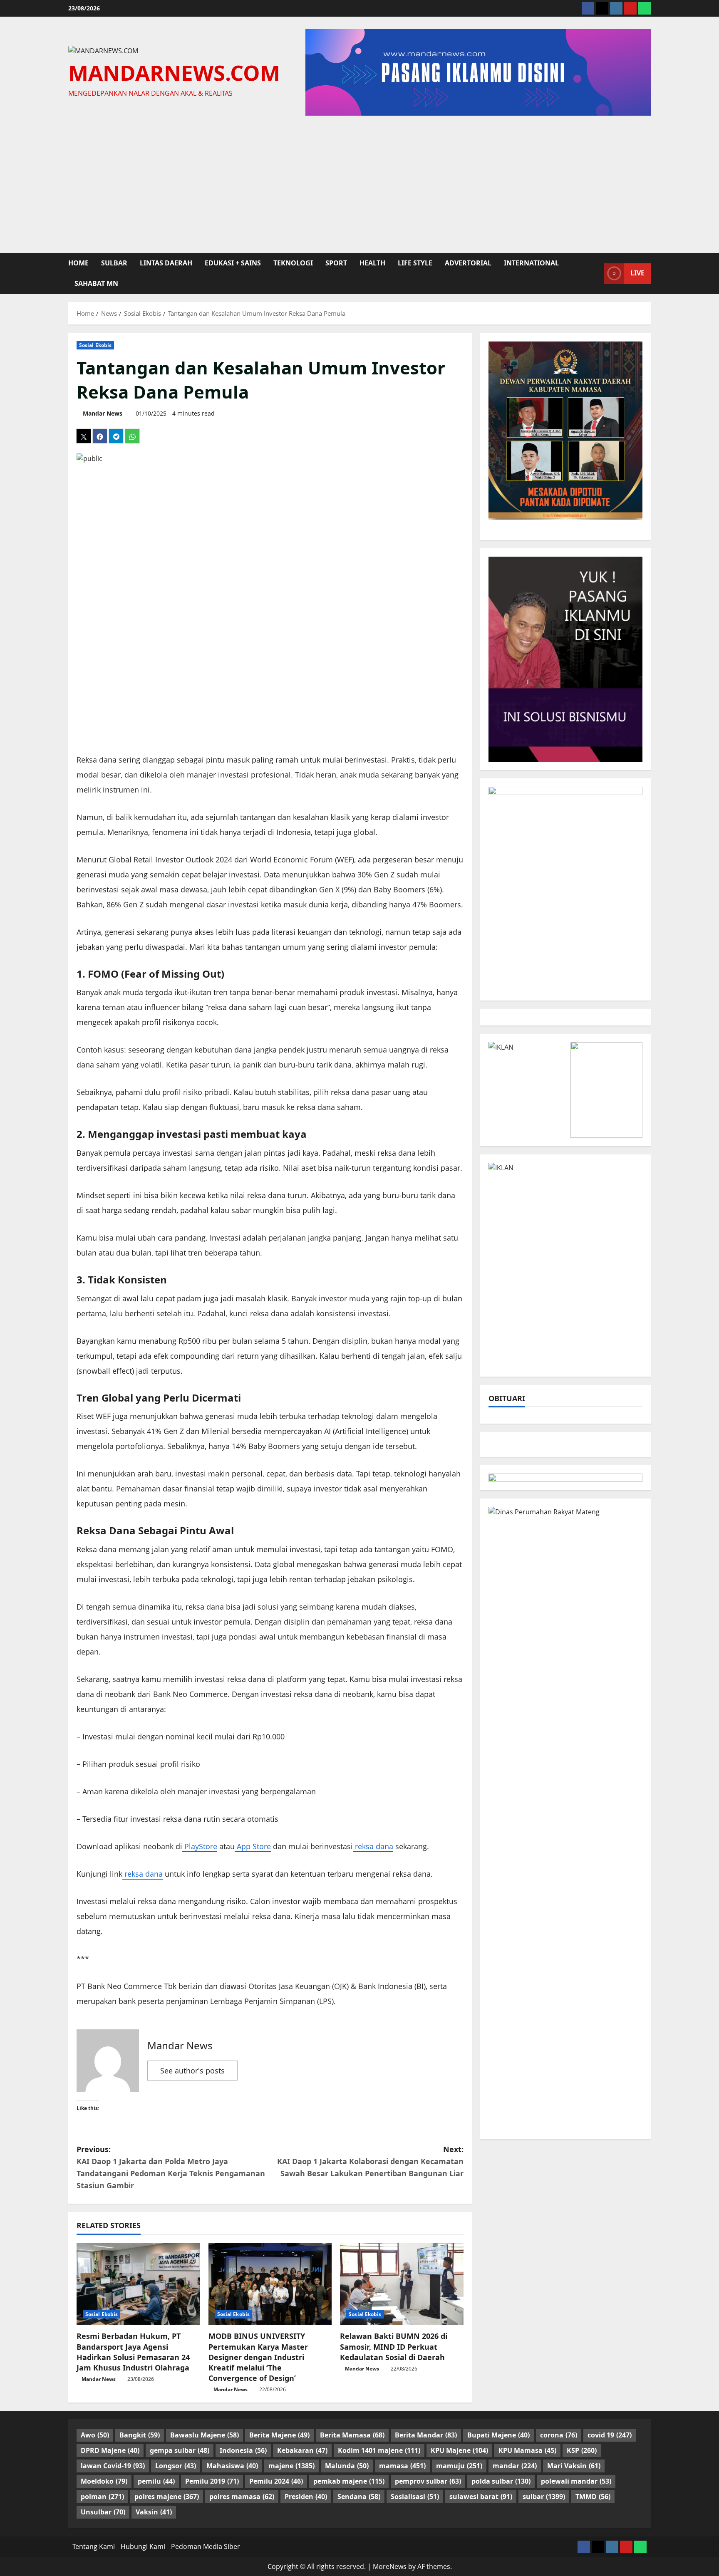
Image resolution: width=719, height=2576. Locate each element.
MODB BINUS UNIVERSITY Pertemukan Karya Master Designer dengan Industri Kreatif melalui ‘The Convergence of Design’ (258, 2357)
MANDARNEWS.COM (174, 72)
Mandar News (103, 413)
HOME (78, 263)
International (531, 263)
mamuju (459, 2466)
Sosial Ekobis (95, 345)
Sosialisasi (415, 2497)
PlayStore (200, 1846)
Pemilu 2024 (276, 2481)
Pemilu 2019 (212, 2481)
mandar (515, 2466)
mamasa (402, 2466)
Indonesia (243, 2450)
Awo (95, 2435)
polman (102, 2497)
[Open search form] (595, 273)
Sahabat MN (96, 283)
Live (637, 273)
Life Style (415, 263)
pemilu (156, 2481)
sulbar (114, 263)
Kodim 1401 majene (379, 2450)
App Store (253, 1846)
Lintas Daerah (166, 263)
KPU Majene (459, 2450)
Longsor (176, 2466)
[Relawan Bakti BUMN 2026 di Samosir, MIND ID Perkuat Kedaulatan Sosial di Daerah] (402, 2284)
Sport (336, 263)
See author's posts (192, 2071)
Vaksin (154, 2512)
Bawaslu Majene (205, 2435)
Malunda (347, 2466)
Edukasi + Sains (233, 263)
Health (372, 263)
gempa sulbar (180, 2450)
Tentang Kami (94, 2546)
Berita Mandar (426, 2435)
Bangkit (140, 2435)
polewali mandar (576, 2481)
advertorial (468, 263)
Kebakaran (302, 2450)
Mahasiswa (232, 2466)
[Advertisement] (359, 182)
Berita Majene (279, 2435)
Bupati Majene (498, 2435)
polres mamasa (242, 2497)
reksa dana (373, 1846)
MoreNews (390, 2566)
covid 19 (610, 2435)
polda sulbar (501, 2481)
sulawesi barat (481, 2497)
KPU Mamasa (527, 2450)
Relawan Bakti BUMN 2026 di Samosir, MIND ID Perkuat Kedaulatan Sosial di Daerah (394, 2346)
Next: (370, 2161)
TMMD (593, 2497)
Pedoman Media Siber (206, 2546)
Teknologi (293, 263)
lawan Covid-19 (113, 2466)
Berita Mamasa (352, 2435)
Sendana (359, 2497)
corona (559, 2435)
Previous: (171, 2167)
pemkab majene (349, 2481)
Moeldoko (104, 2481)
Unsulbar (103, 2512)
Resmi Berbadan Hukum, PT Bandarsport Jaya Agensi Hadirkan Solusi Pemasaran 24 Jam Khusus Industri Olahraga (133, 2352)
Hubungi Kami (143, 2546)
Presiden (306, 2497)
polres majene (167, 2497)
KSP (582, 2450)
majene (291, 2466)
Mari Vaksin (574, 2466)
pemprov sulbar (428, 2481)
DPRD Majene (110, 2450)
